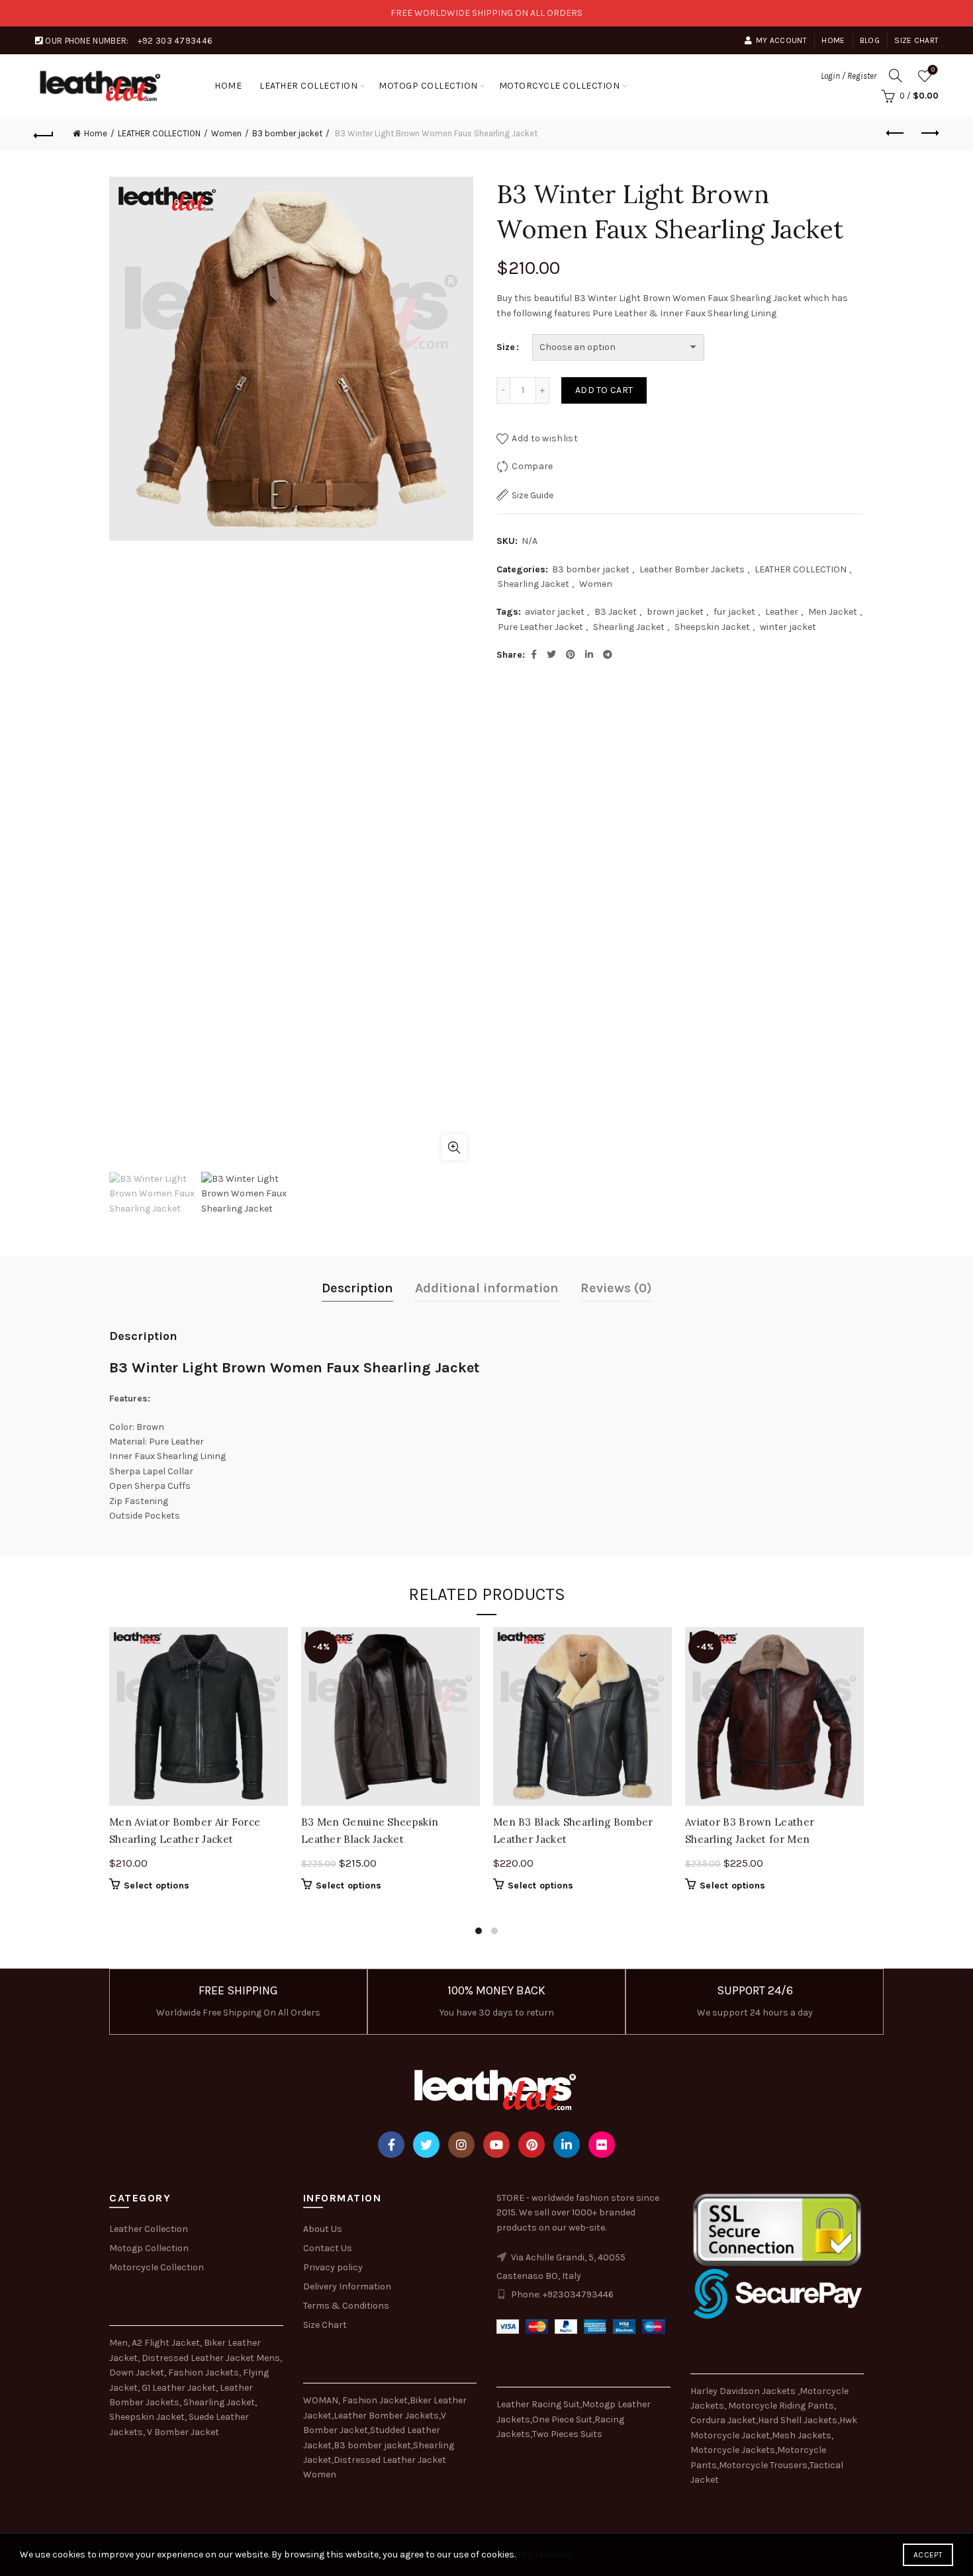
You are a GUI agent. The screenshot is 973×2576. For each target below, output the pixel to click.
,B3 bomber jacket (371, 2445)
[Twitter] (426, 2145)
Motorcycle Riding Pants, (782, 2406)
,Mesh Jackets (801, 2435)
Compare (532, 466)
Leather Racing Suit (538, 2404)
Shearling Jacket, (220, 2402)
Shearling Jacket (533, 584)
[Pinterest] (532, 2145)
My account (781, 40)
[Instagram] (461, 2145)
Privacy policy (333, 2267)
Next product (929, 134)
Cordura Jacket (723, 2420)
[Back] (44, 134)
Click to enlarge (454, 1147)
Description (357, 1288)
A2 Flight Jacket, (167, 2343)
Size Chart (916, 40)
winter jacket (788, 627)
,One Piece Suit (561, 2420)
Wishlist (933, 70)
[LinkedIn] (567, 2145)
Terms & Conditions (346, 2306)
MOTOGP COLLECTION (428, 86)
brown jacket (675, 612)
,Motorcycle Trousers (762, 2465)
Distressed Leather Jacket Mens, (212, 2358)
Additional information (487, 1288)
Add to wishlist (545, 438)
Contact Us (328, 2248)
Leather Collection (149, 2229)
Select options (157, 1886)
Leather (782, 612)
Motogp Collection (149, 2248)
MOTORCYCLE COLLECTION (560, 86)
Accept (928, 2555)
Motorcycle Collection (157, 2267)
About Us (323, 2229)
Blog (870, 40)
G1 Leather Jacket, (180, 2388)
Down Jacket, (138, 2373)
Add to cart (604, 390)
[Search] (896, 75)
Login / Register (849, 76)
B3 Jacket (616, 612)
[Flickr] (602, 2145)
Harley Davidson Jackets (744, 2391)
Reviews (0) (616, 1288)
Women (226, 133)
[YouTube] (496, 2145)
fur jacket (734, 612)
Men (118, 2343)
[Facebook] (391, 2145)
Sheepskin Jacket (712, 627)
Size (506, 347)
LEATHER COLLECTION (308, 86)
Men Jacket (833, 612)
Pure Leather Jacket (540, 627)
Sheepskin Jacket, (148, 2417)
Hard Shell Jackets (798, 2420)
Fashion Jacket (375, 2400)
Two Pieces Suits (567, 2434)
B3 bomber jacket (287, 133)
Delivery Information (347, 2287)
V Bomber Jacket (183, 2432)
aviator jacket (555, 612)
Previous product (896, 134)
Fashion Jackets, (205, 2373)
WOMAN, (322, 2400)
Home (833, 40)
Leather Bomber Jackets (692, 569)
